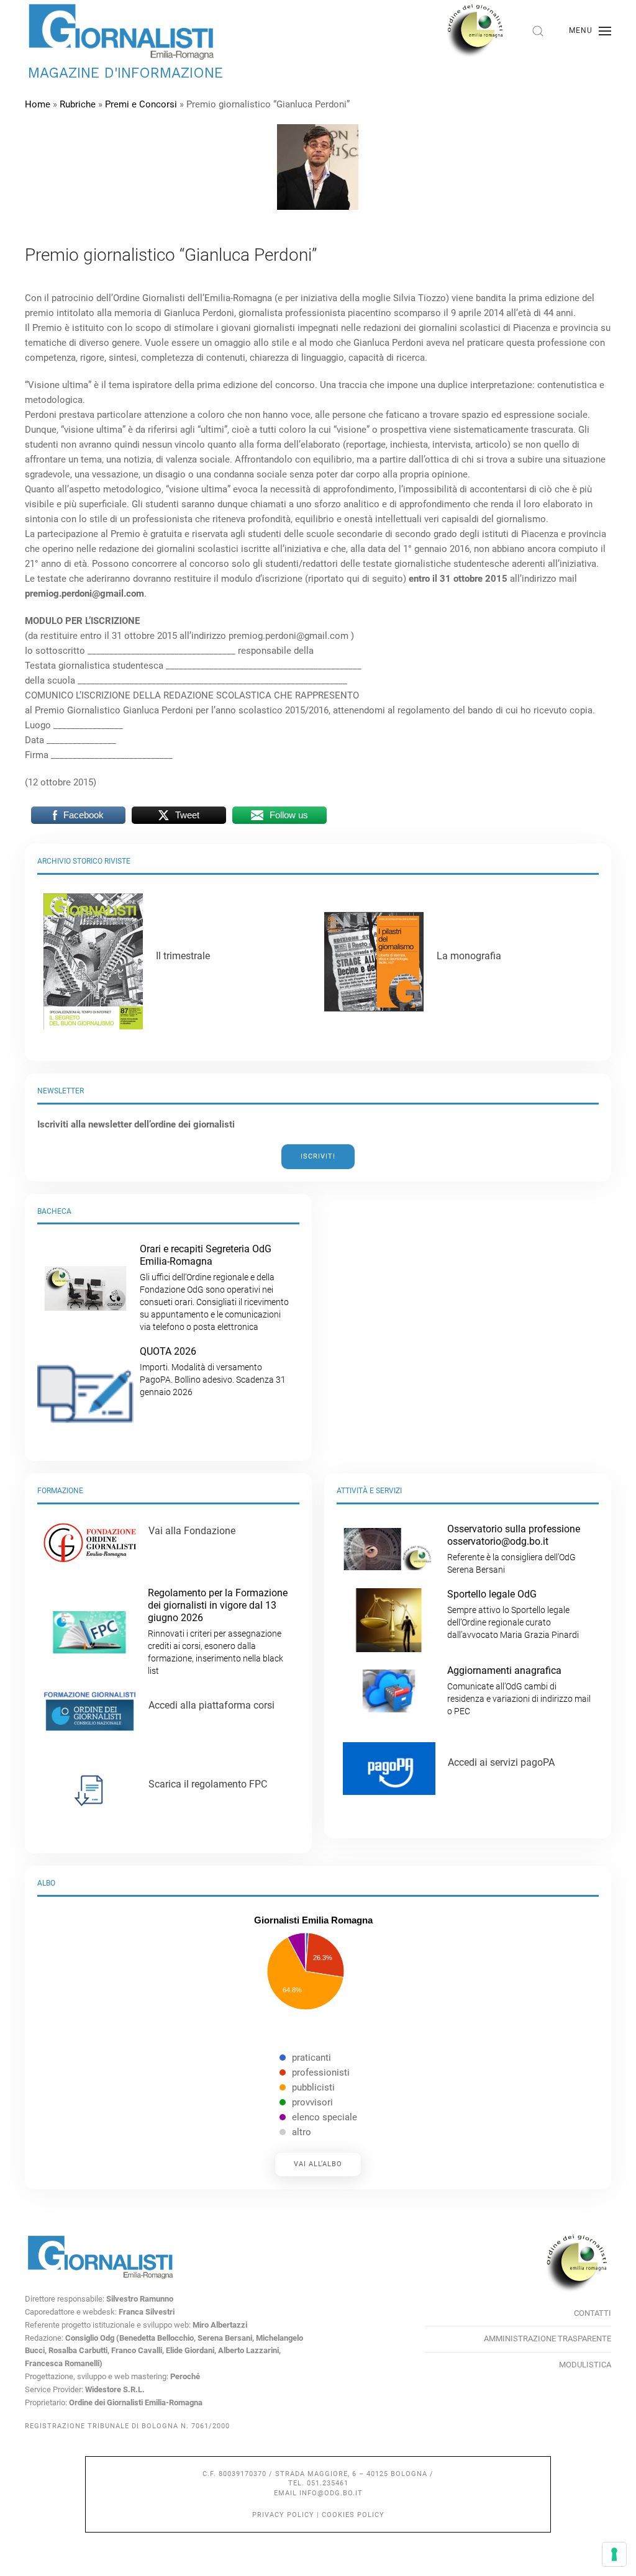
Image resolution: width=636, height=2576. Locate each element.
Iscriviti (318, 1156)
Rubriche (78, 104)
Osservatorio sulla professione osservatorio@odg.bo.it (514, 1549)
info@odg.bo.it (331, 2493)
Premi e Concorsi (141, 104)
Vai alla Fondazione (192, 1531)
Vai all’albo (318, 2164)
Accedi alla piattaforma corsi (211, 1705)
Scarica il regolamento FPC (208, 1784)
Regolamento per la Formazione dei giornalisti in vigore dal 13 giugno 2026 (218, 1631)
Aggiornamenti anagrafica (519, 1690)
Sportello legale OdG (513, 1614)
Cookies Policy (353, 2515)
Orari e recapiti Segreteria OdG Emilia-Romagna (214, 1287)
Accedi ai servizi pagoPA (501, 1762)
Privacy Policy (283, 2515)
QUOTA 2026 (213, 1371)
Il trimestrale (183, 956)
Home (38, 104)
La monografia (469, 956)
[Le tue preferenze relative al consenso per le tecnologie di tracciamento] (614, 2554)
